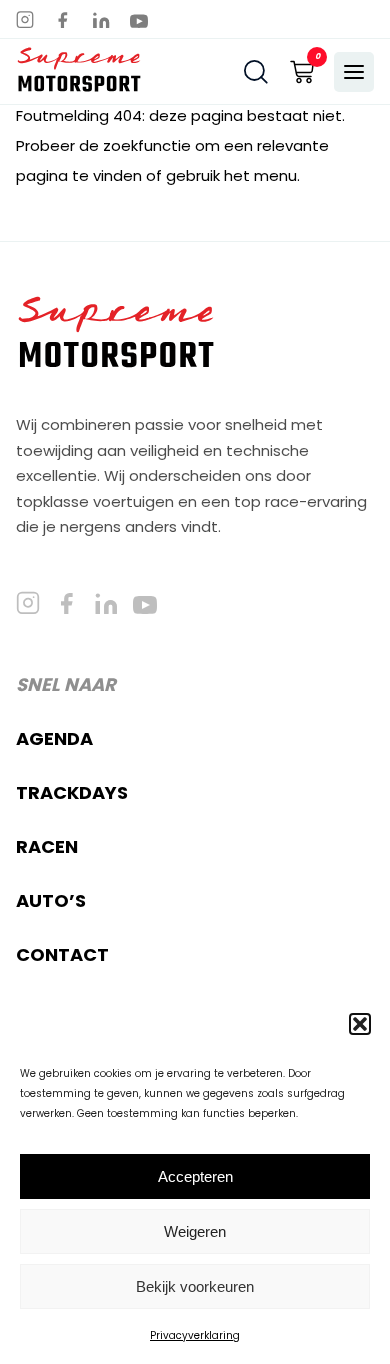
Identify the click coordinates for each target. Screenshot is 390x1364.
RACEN (47, 846)
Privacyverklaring (195, 1335)
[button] (360, 1024)
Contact (62, 954)
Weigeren (195, 1231)
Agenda (54, 738)
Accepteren (195, 1176)
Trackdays (72, 792)
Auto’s (51, 900)
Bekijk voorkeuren (195, 1286)
